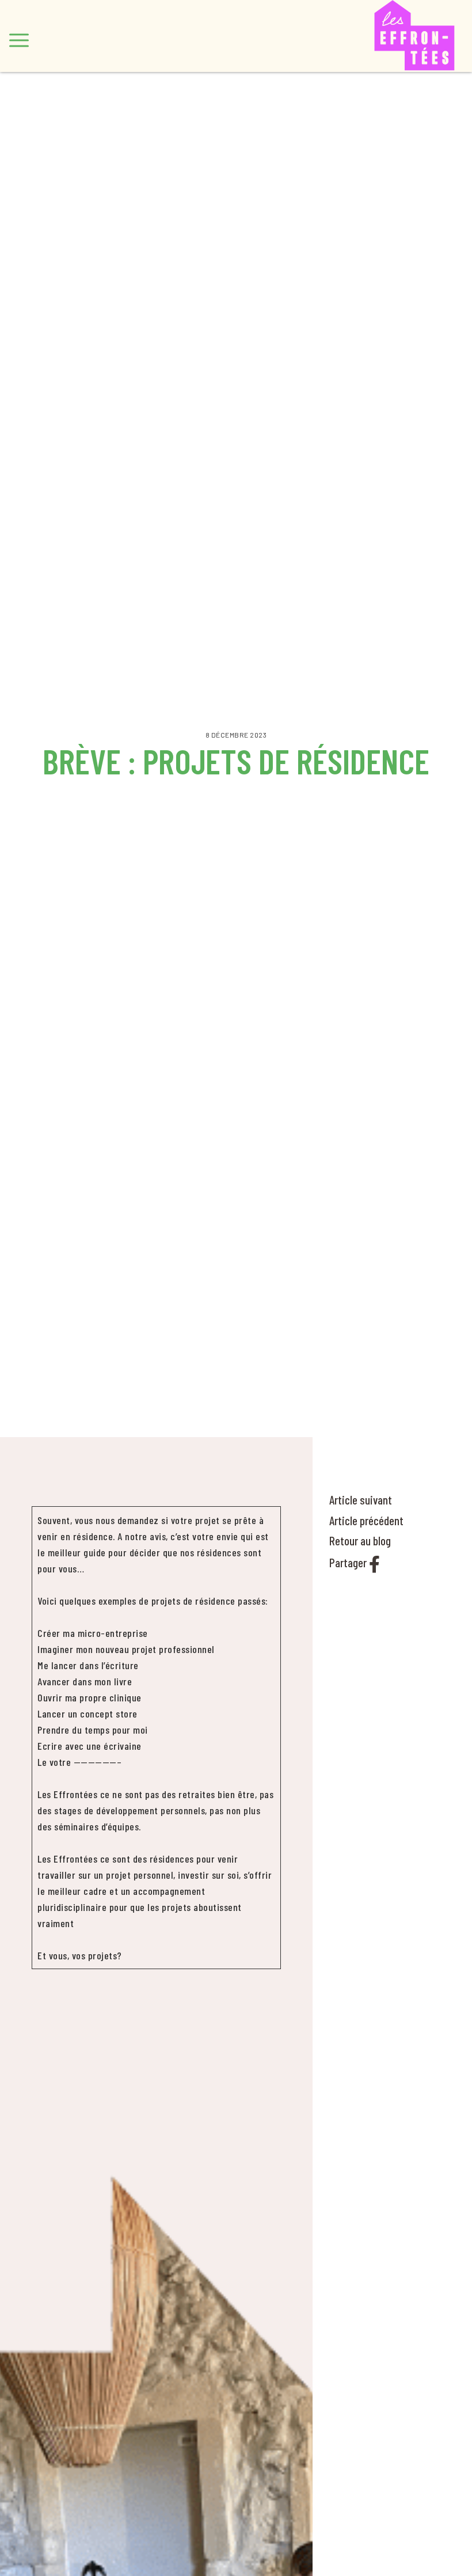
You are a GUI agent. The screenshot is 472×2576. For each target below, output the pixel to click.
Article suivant (361, 1500)
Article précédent (366, 1520)
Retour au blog (360, 1540)
